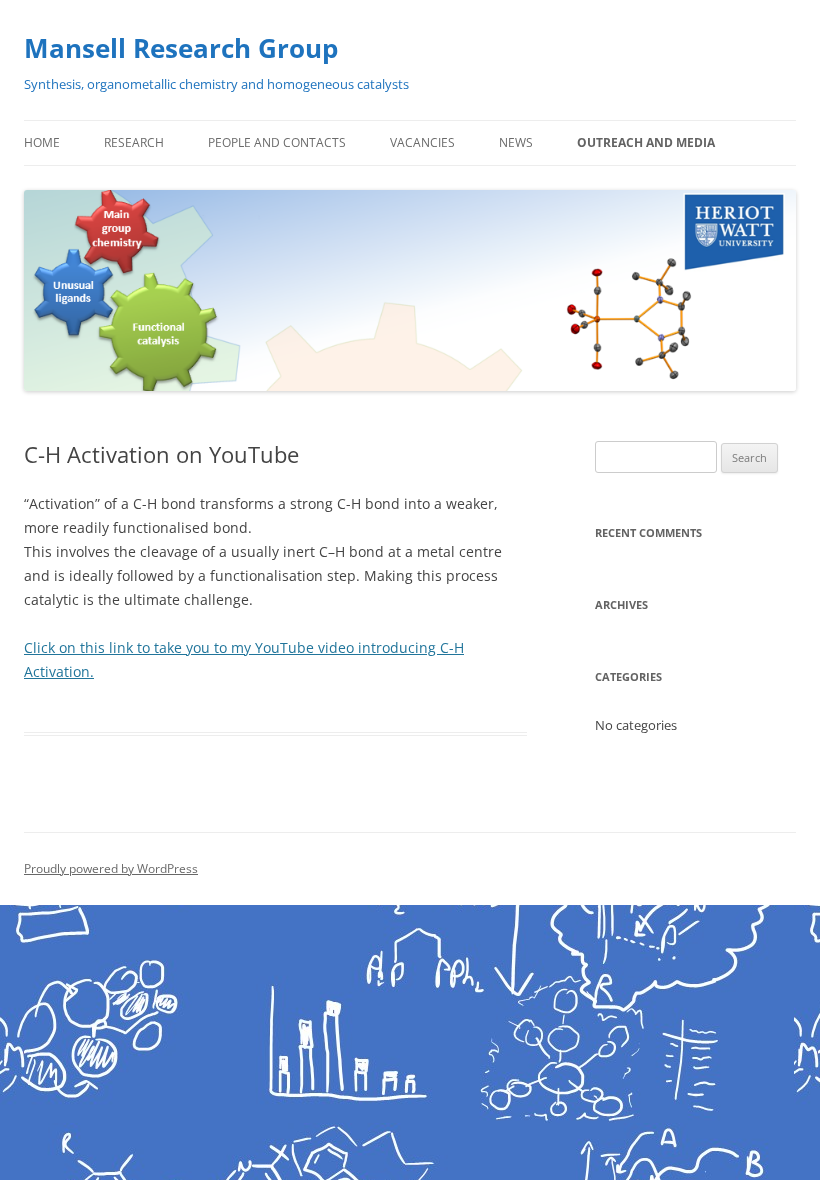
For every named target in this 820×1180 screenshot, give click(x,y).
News (516, 142)
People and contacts (277, 142)
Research (134, 142)
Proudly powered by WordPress (111, 868)
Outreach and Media (646, 142)
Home (42, 142)
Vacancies (422, 142)
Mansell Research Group (181, 48)
